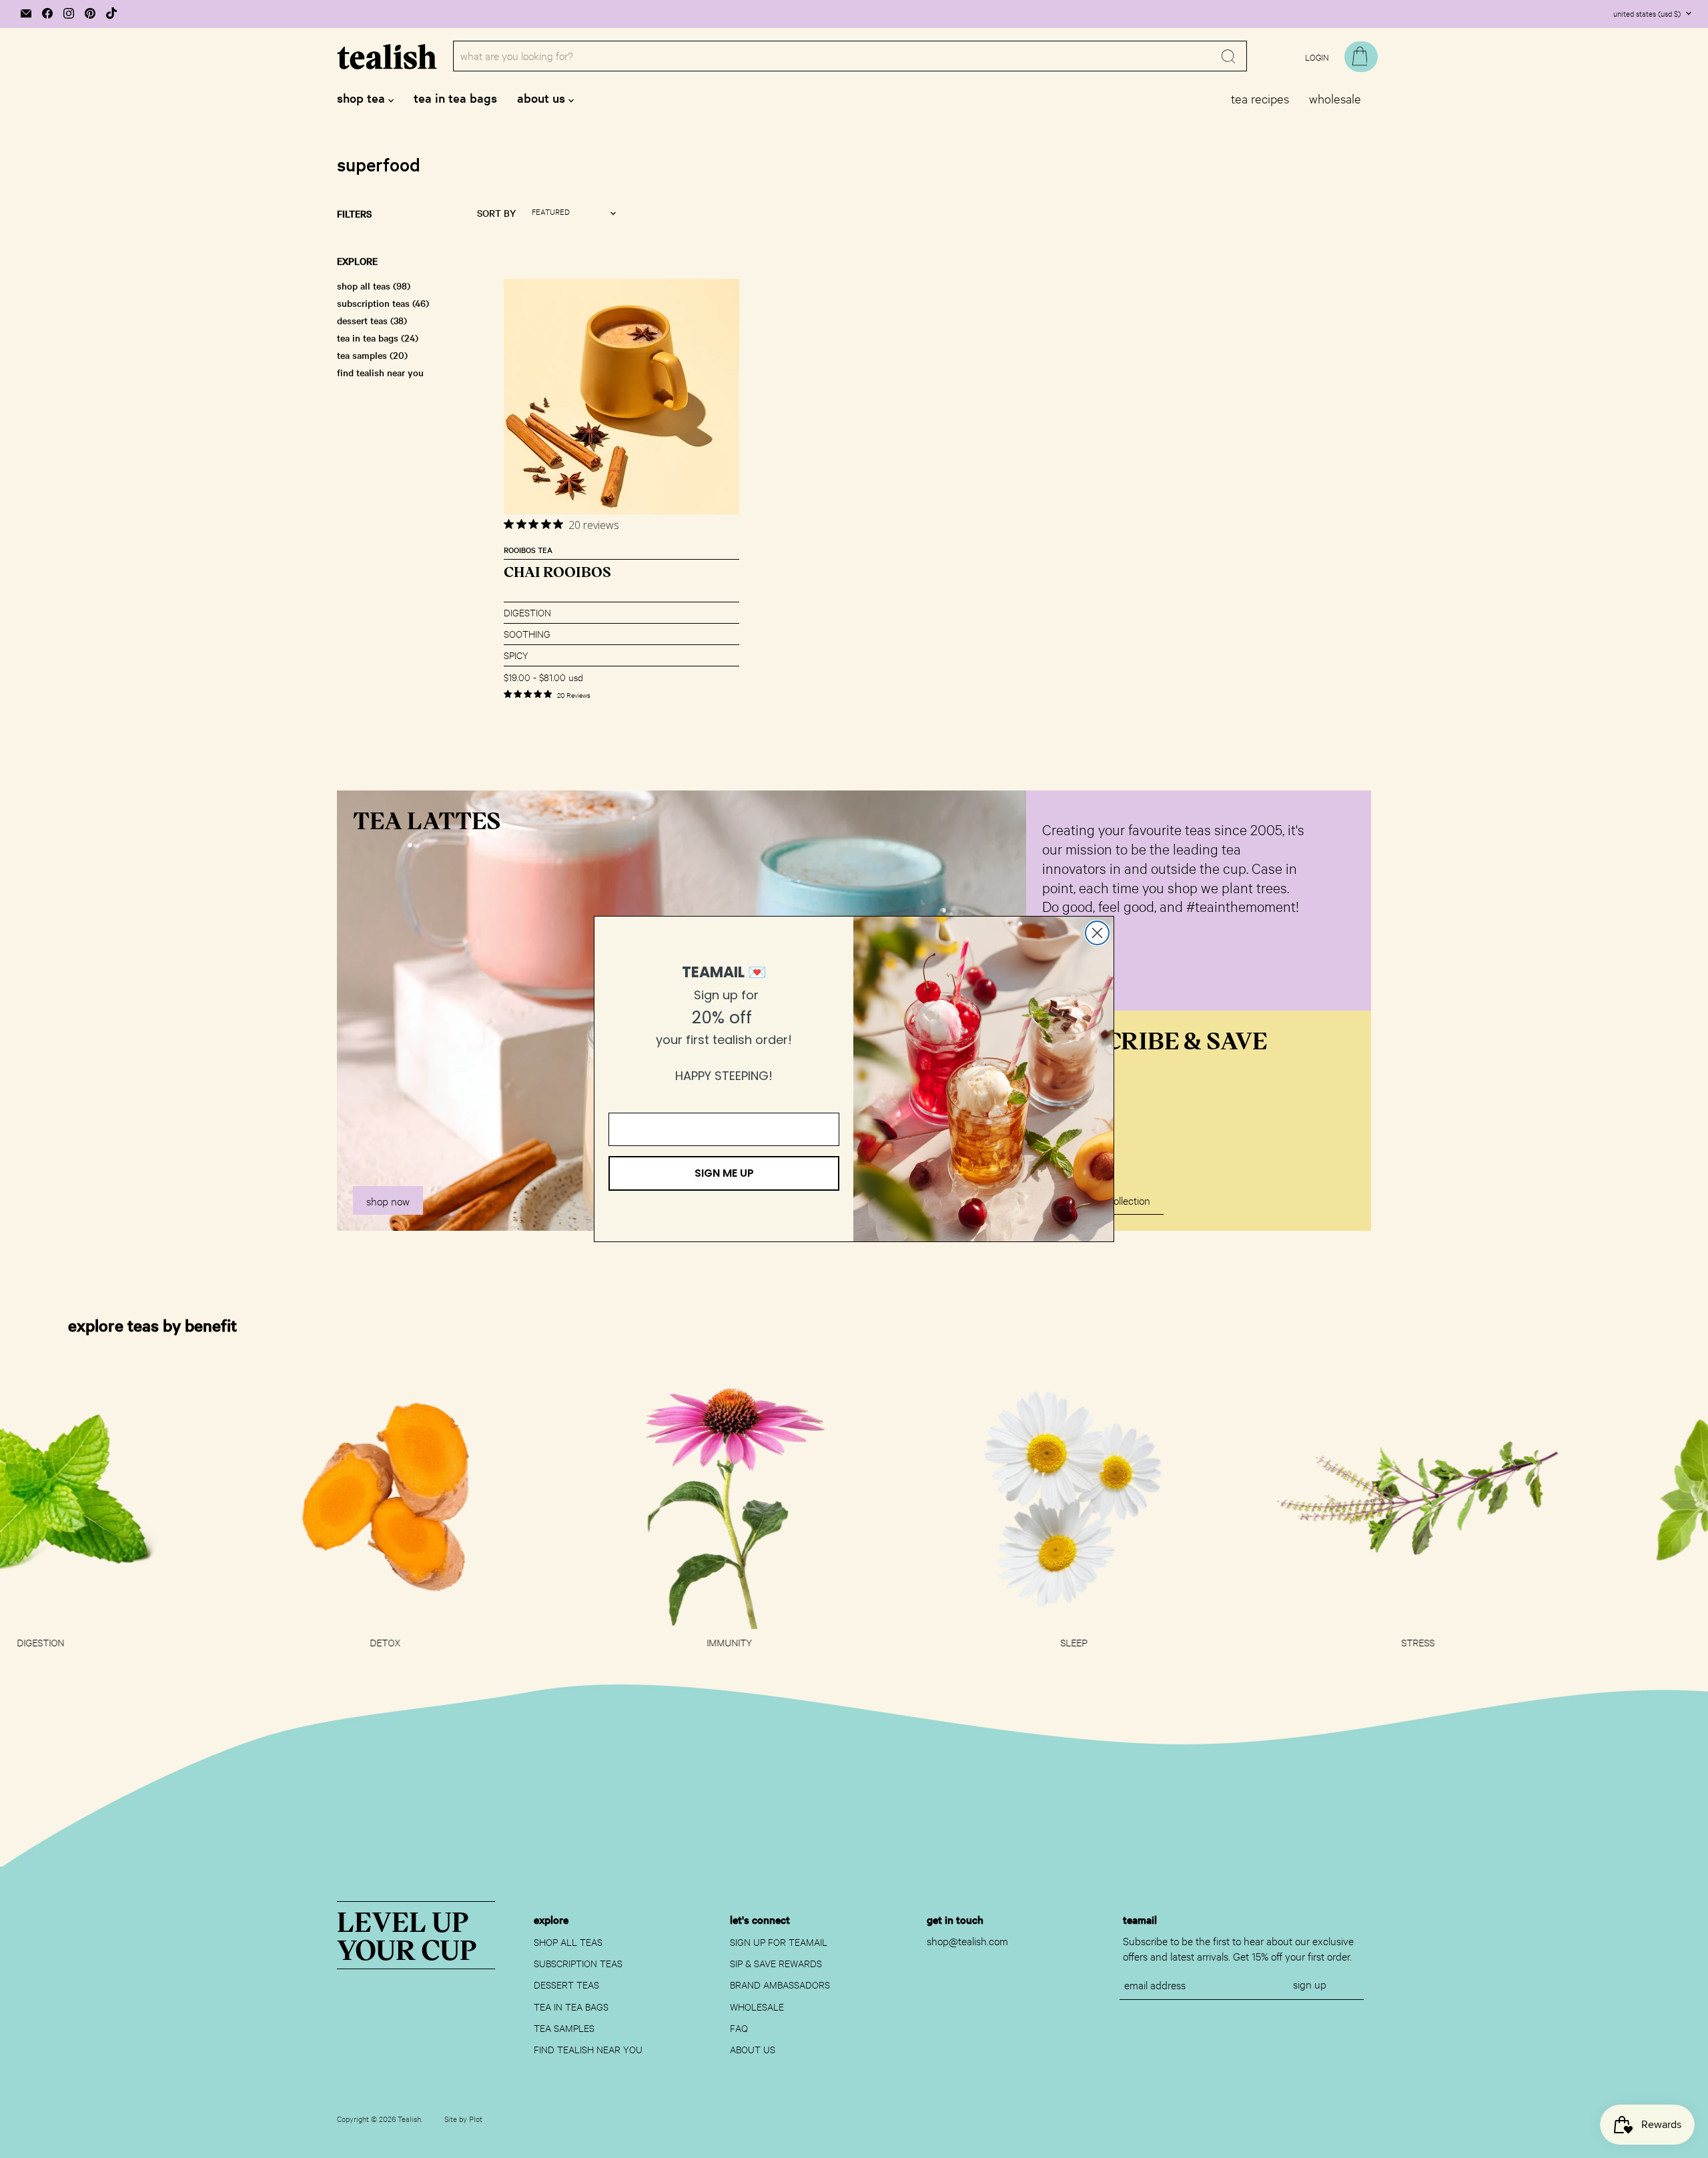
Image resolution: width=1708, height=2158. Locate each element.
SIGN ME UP (724, 1173)
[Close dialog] (1097, 933)
